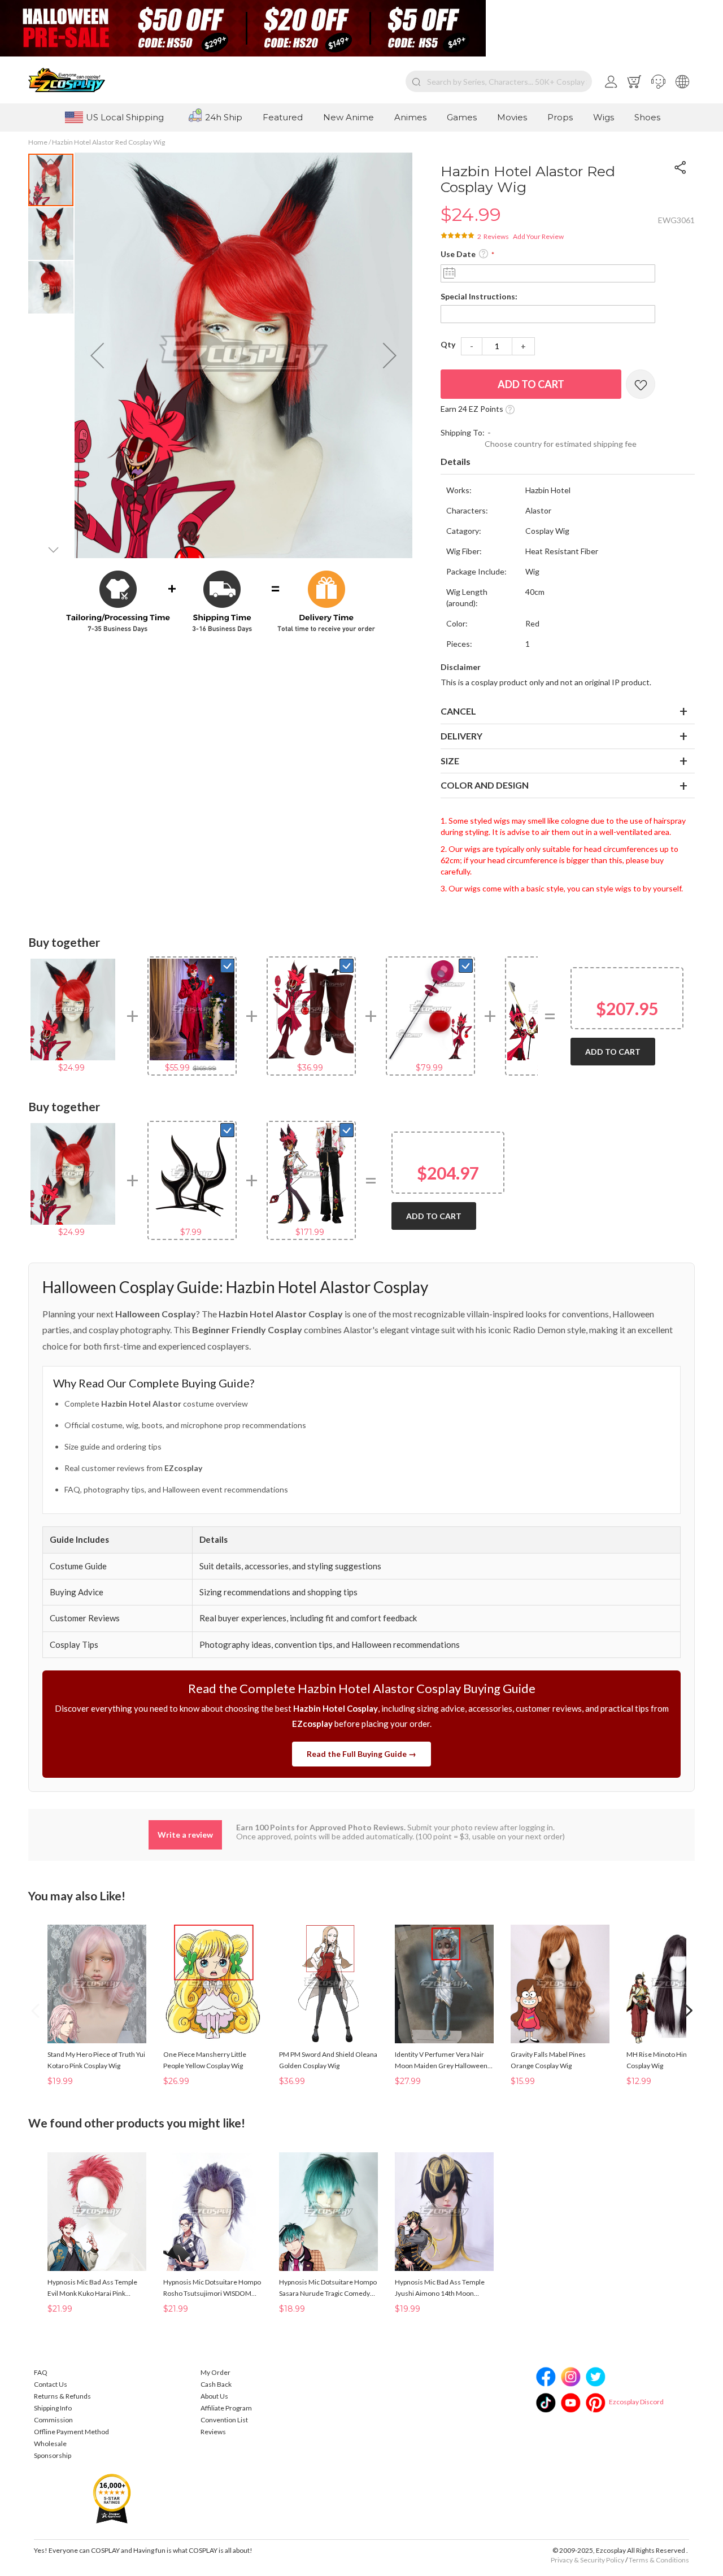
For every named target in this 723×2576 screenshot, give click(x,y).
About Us (214, 2396)
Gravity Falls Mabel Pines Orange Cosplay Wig (548, 2060)
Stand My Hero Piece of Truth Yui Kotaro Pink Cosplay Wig (96, 2060)
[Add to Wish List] (641, 384)
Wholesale (50, 2444)
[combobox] (499, 81)
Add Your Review (538, 236)
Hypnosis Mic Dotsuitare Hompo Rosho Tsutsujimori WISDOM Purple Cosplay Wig (212, 2288)
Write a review (185, 1835)
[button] (658, 81)
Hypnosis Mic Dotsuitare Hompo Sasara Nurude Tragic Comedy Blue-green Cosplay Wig (328, 2288)
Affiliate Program (226, 2408)
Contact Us (51, 2384)
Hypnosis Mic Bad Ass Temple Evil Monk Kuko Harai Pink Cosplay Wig (92, 2288)
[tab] (568, 462)
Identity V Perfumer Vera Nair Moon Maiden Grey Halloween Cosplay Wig (441, 2061)
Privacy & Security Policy (587, 2560)
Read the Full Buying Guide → (361, 1754)
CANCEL (458, 711)
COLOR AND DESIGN (485, 785)
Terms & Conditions (659, 2560)
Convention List (224, 2420)
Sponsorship (53, 2455)
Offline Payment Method (71, 2432)
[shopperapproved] (112, 2498)
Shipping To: (463, 432)
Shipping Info (53, 2408)
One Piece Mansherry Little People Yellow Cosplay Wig (205, 2060)
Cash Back (216, 2384)
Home (38, 142)
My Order (215, 2372)
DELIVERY (461, 736)
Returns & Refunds (62, 2396)
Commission (53, 2420)
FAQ (41, 2372)
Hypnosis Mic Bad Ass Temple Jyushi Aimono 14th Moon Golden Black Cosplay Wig (440, 2288)
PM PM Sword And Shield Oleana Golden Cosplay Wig (328, 2060)
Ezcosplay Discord (636, 2402)
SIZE (450, 761)
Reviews (213, 2432)
